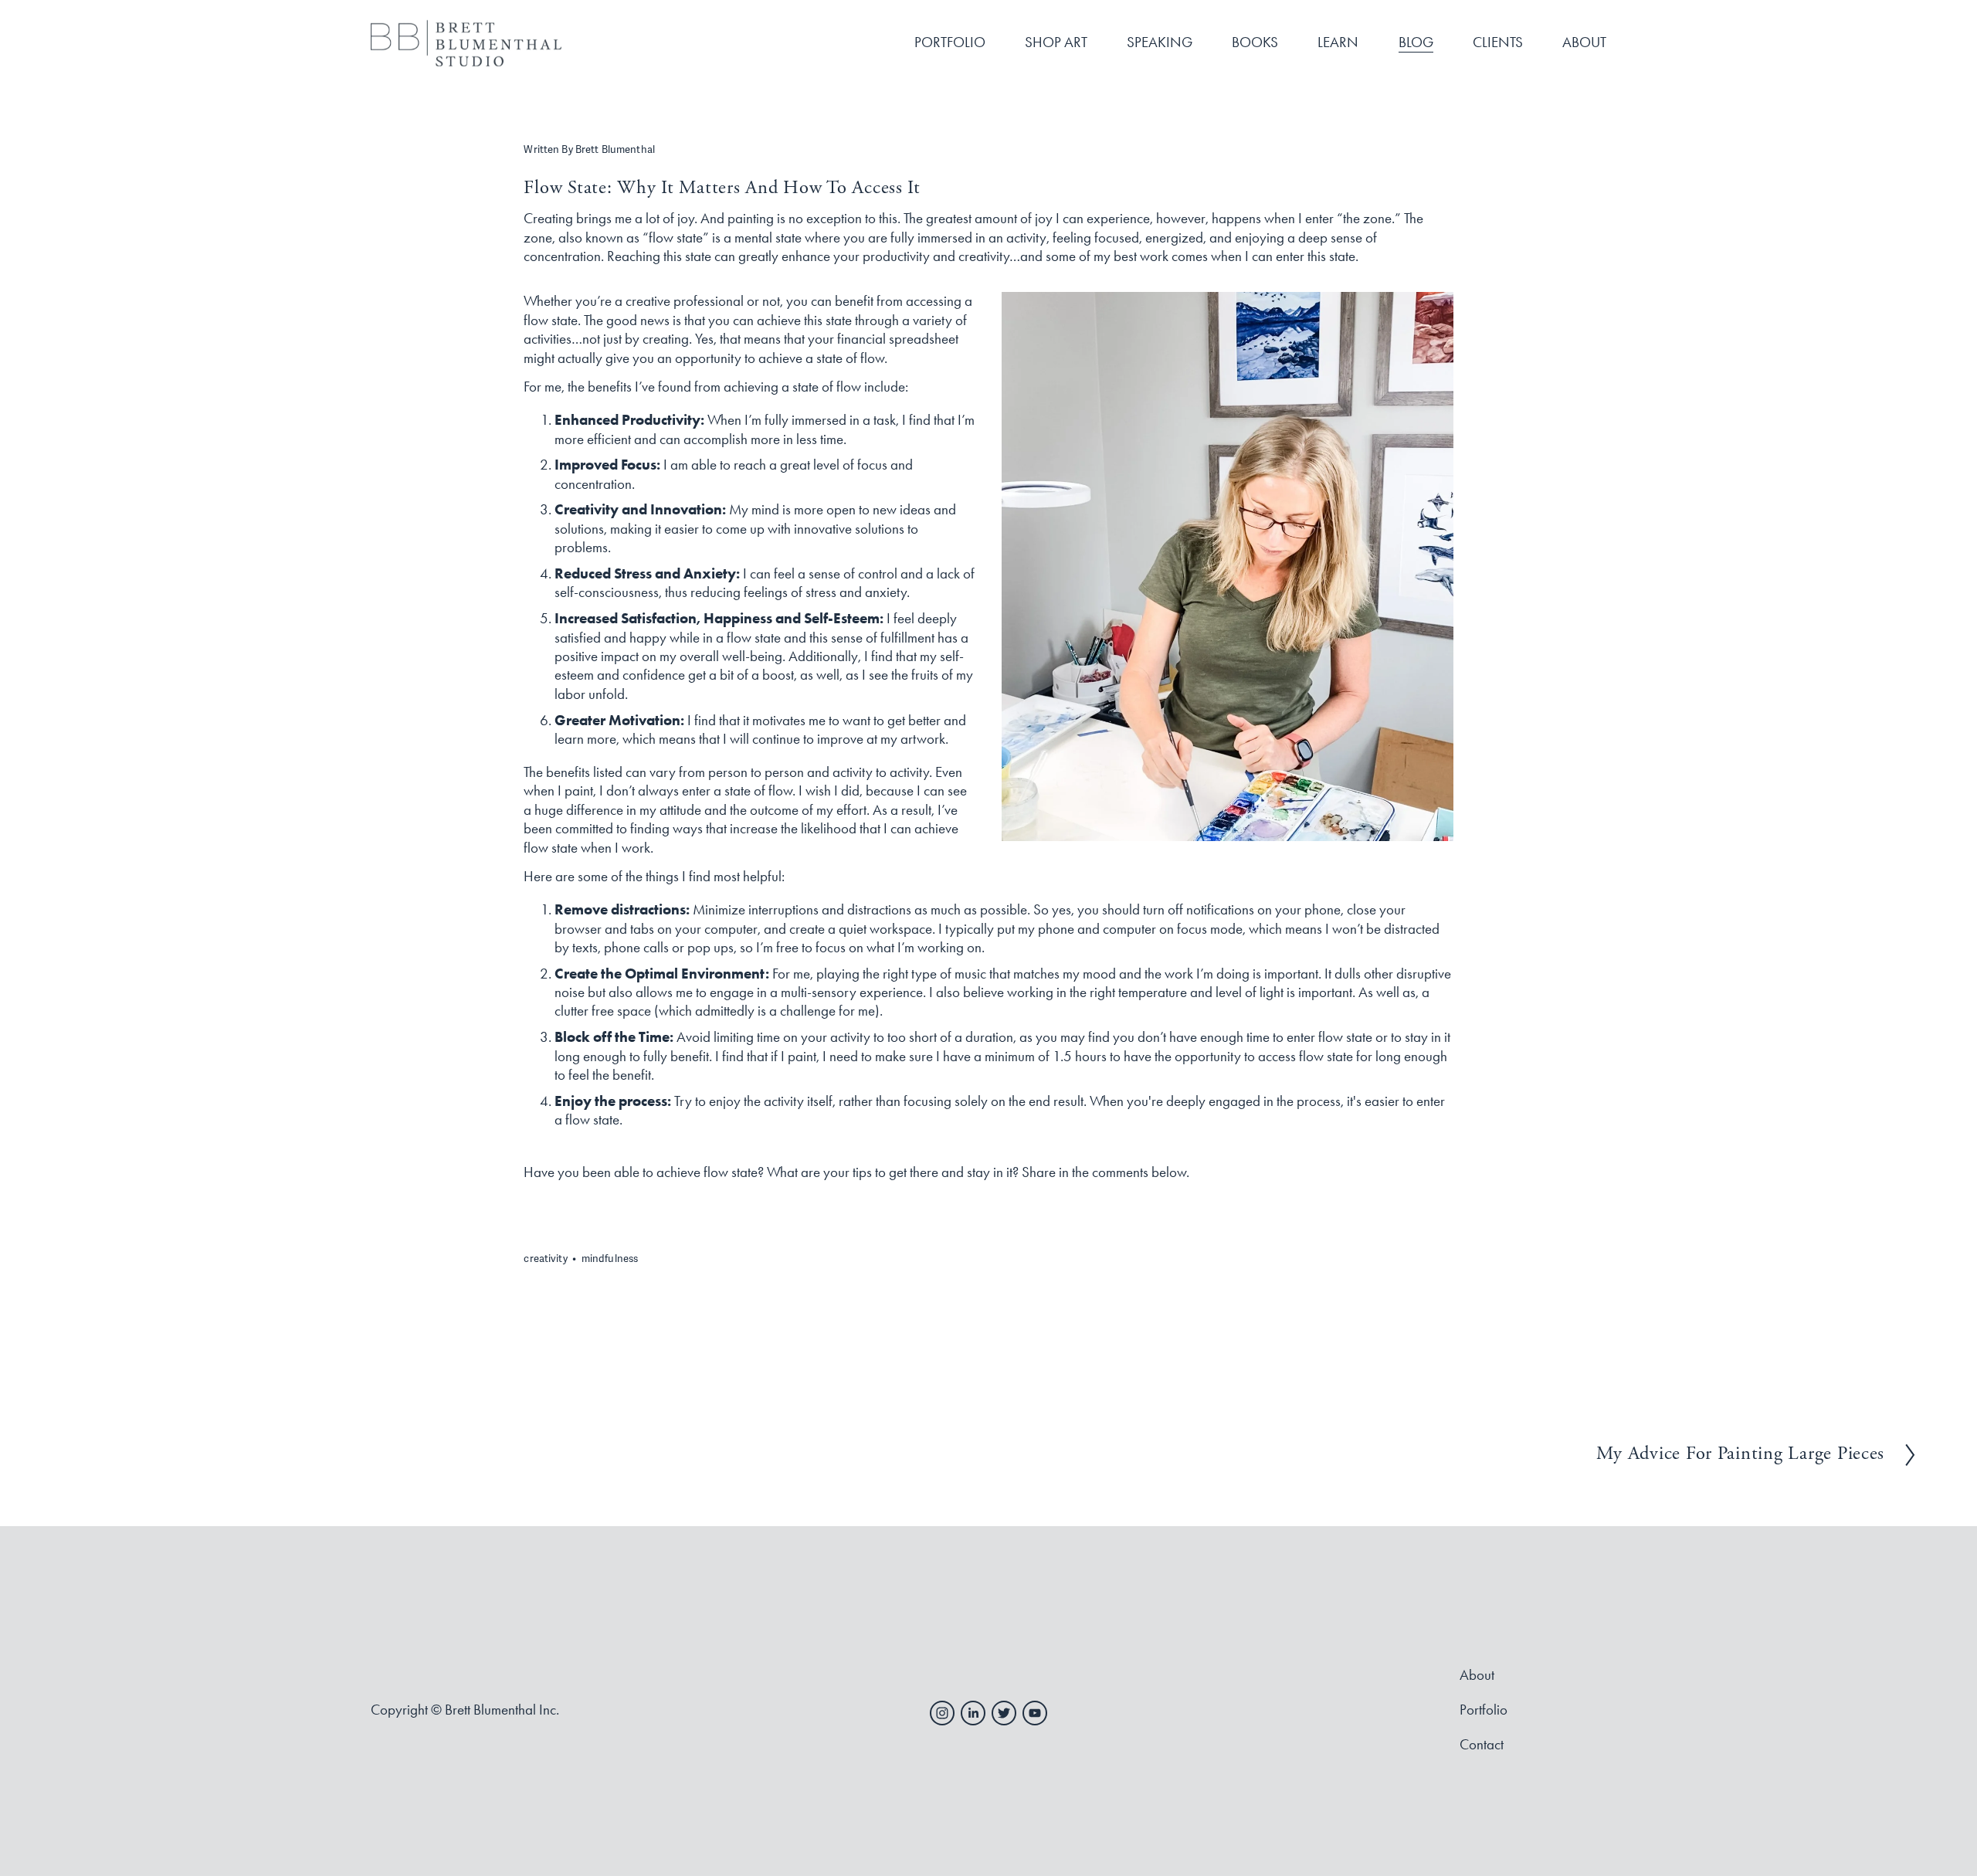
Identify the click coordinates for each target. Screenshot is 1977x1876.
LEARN (1338, 42)
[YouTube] (1035, 1713)
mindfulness (610, 1259)
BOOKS (1255, 42)
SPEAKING (1160, 42)
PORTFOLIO (950, 42)
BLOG (1416, 42)
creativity (545, 1259)
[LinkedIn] (973, 1713)
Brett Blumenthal (615, 150)
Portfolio (1484, 1710)
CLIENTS (1498, 42)
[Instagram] (942, 1713)
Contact (1482, 1745)
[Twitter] (1004, 1713)
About (1477, 1675)
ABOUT (1584, 42)
